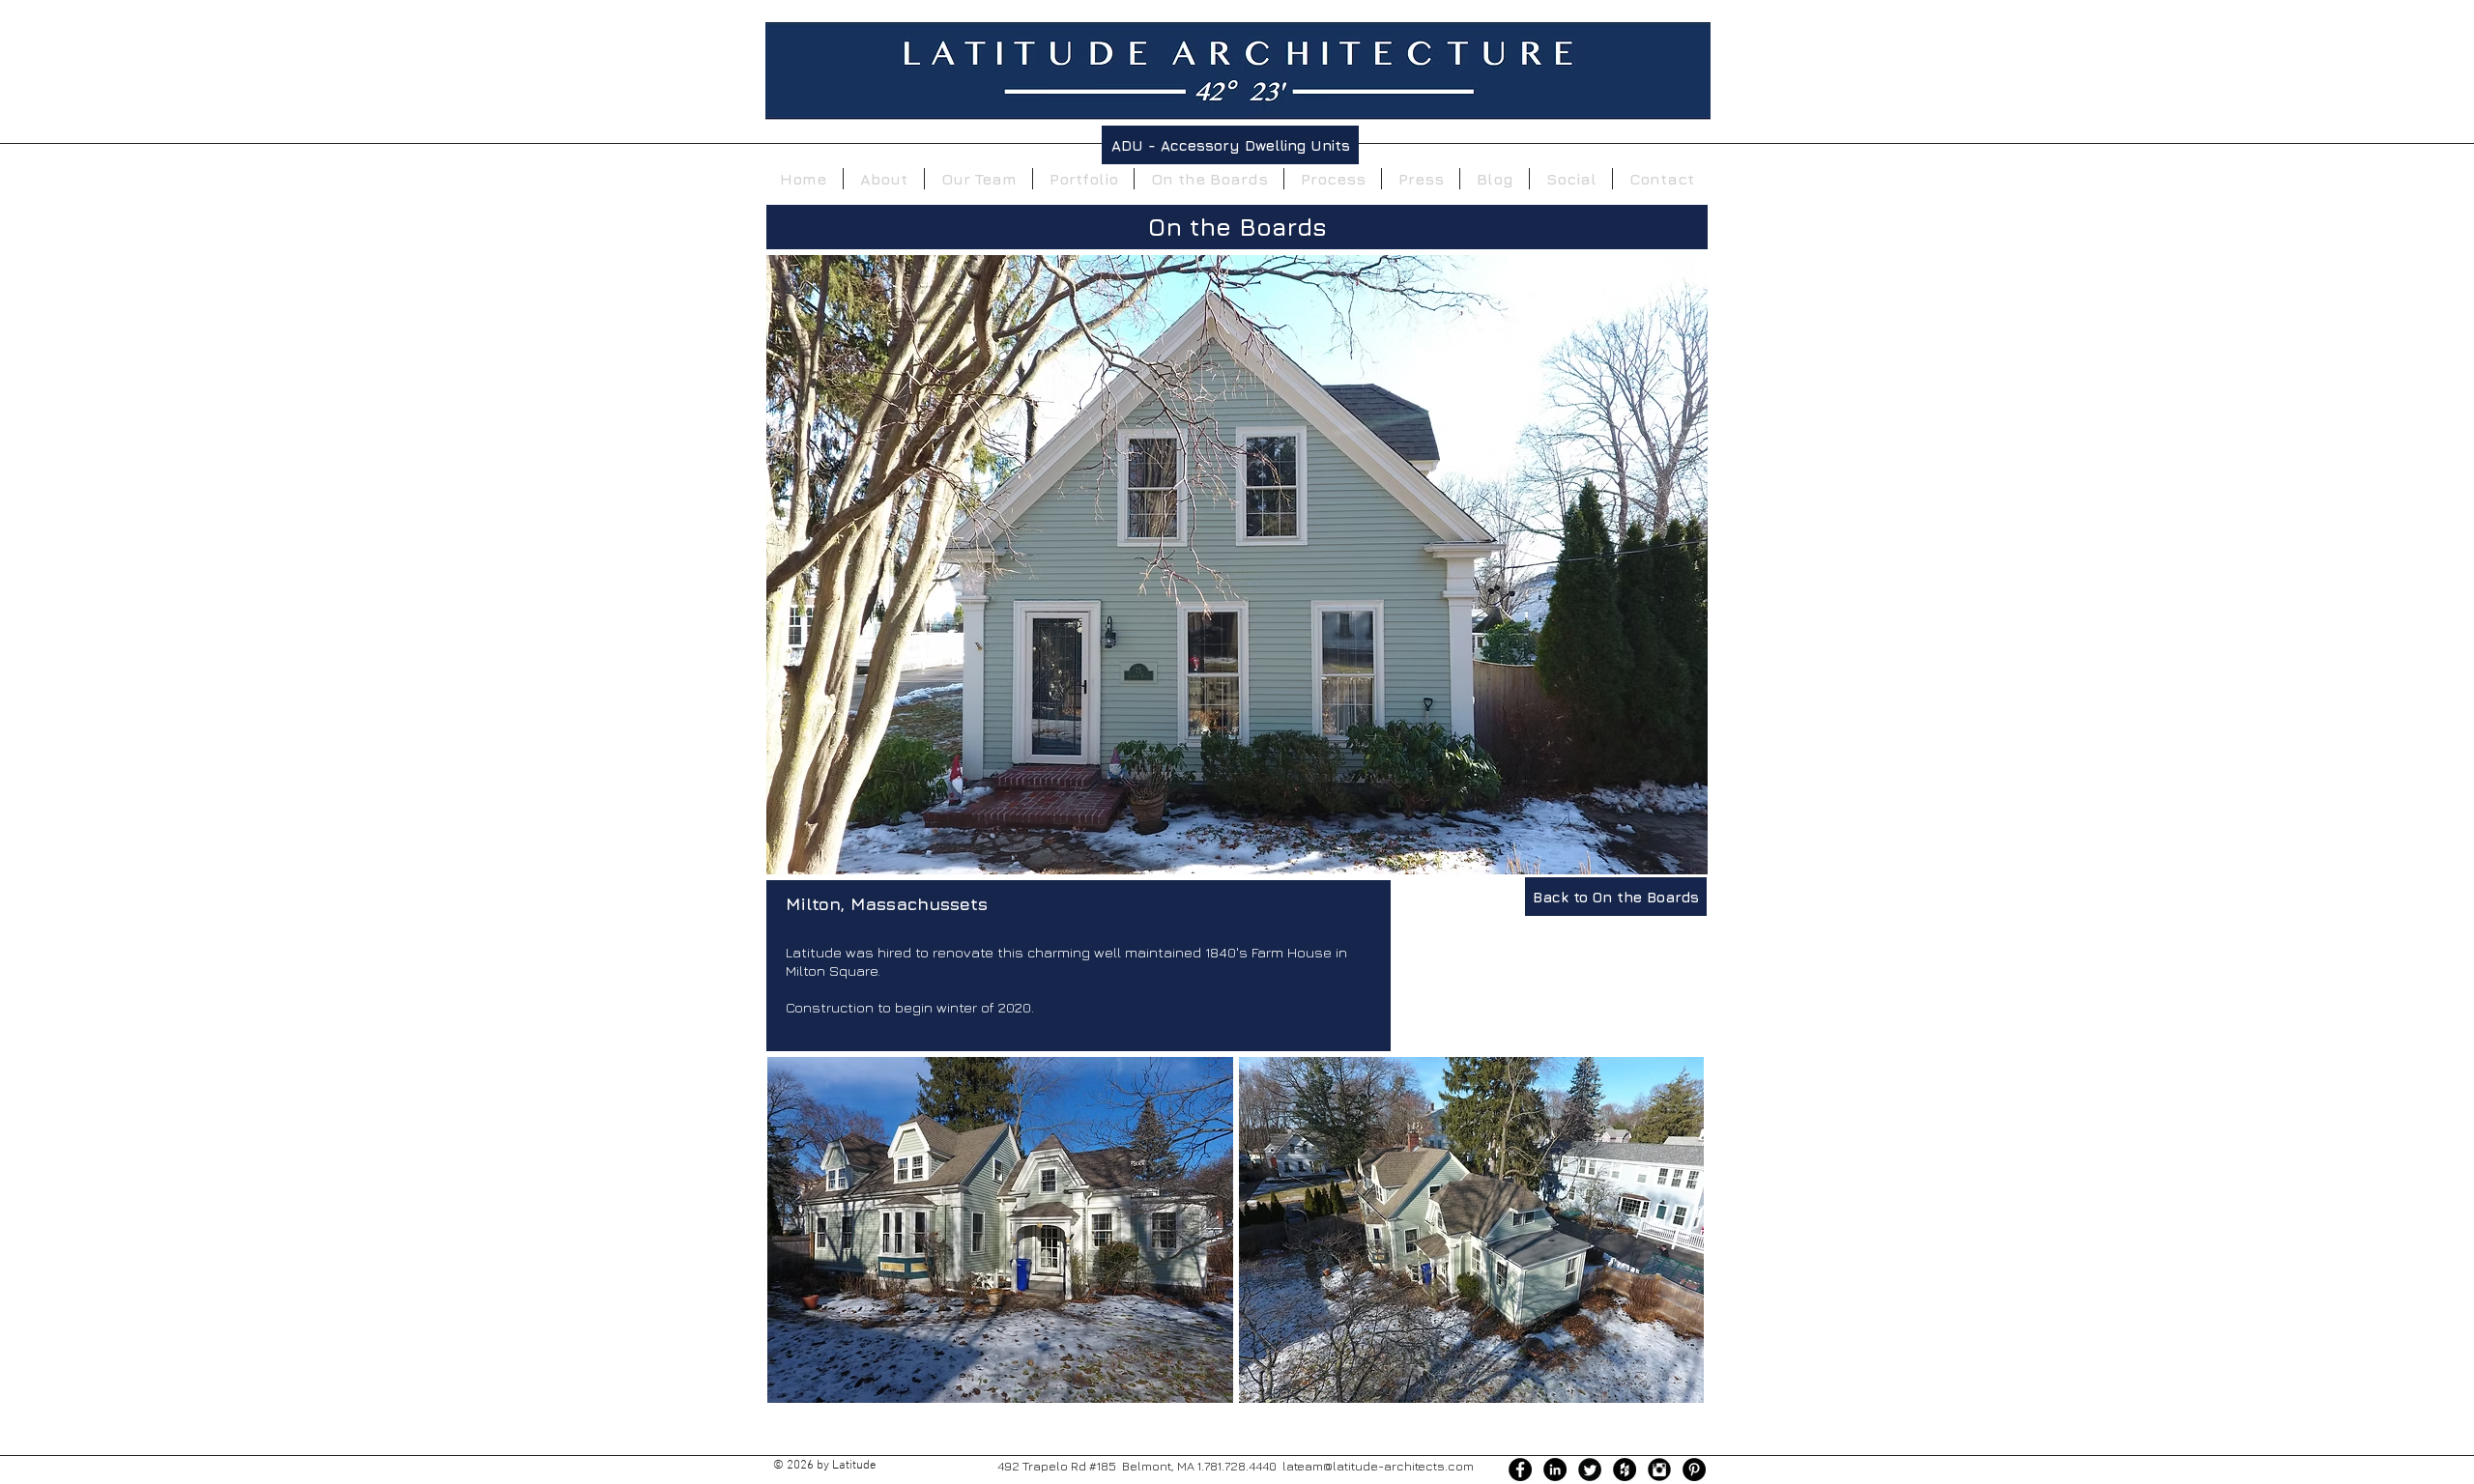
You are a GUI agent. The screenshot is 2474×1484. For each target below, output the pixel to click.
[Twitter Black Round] (1590, 1470)
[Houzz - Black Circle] (1625, 1470)
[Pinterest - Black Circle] (1694, 1470)
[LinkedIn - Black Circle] (1555, 1470)
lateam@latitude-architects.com (1378, 1466)
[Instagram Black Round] (1659, 1470)
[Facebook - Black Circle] (1520, 1470)
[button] (1000, 1230)
